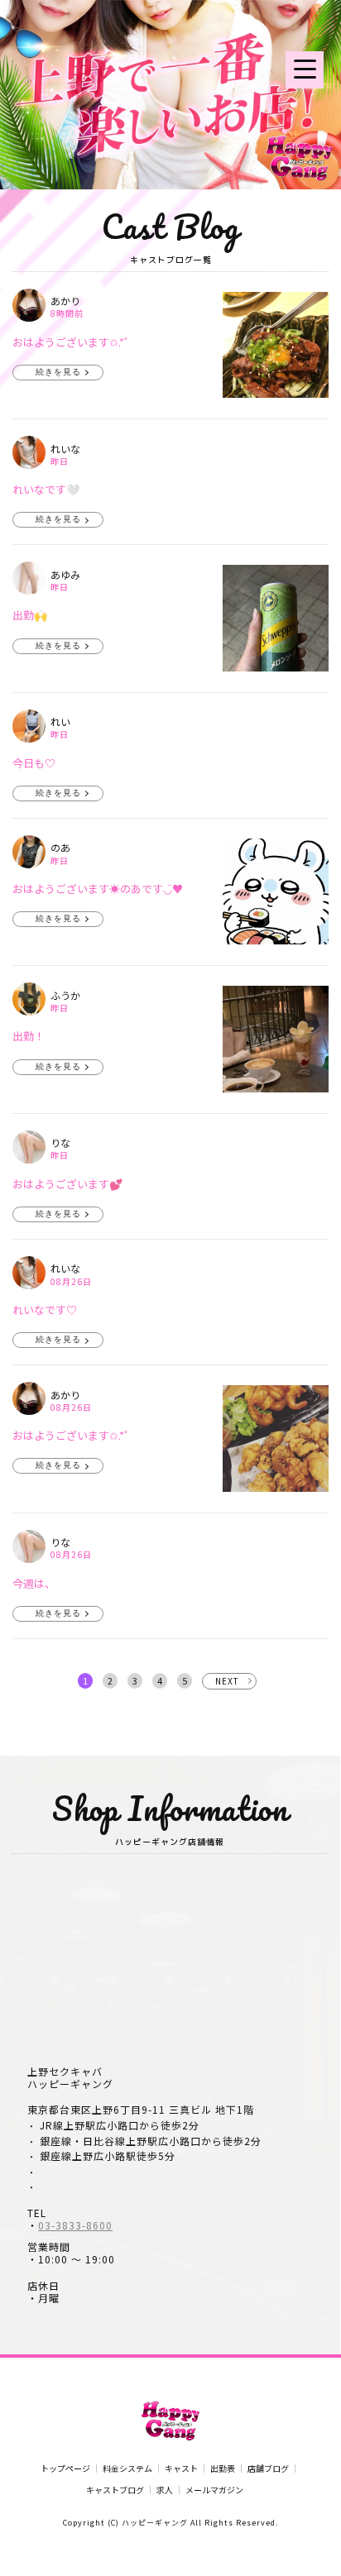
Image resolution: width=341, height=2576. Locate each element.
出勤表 (223, 2468)
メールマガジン (214, 2490)
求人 (165, 2490)
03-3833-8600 (75, 2225)
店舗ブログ (268, 2468)
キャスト (181, 2468)
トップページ (65, 2468)
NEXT (227, 1681)
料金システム (127, 2468)
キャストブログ (115, 2490)
